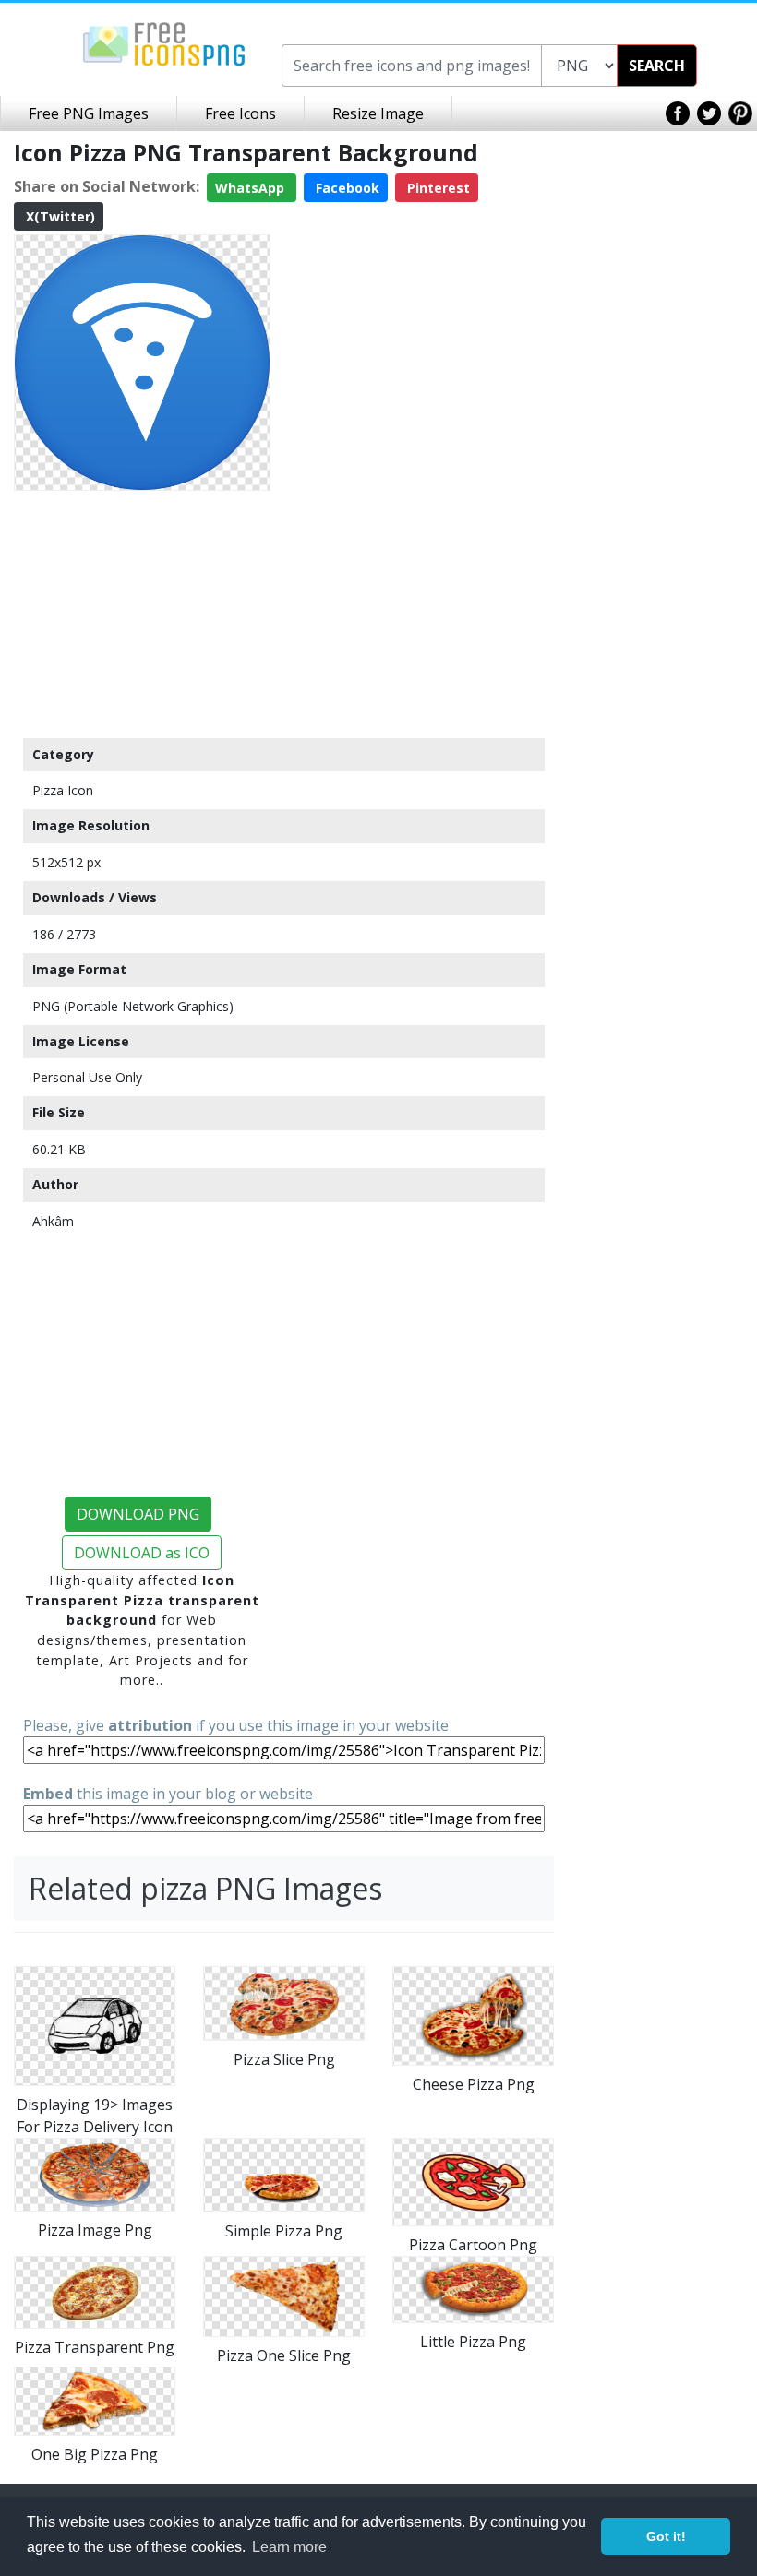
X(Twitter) (59, 216)
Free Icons (240, 113)
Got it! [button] (666, 2536)
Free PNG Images (89, 113)
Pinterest (437, 188)
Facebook (346, 188)
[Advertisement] (142, 614)
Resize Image (378, 113)
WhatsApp (252, 188)
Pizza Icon (63, 790)
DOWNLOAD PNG (138, 1514)
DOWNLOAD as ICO (142, 1553)
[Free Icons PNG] (164, 42)
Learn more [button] (289, 2547)
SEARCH (657, 66)
